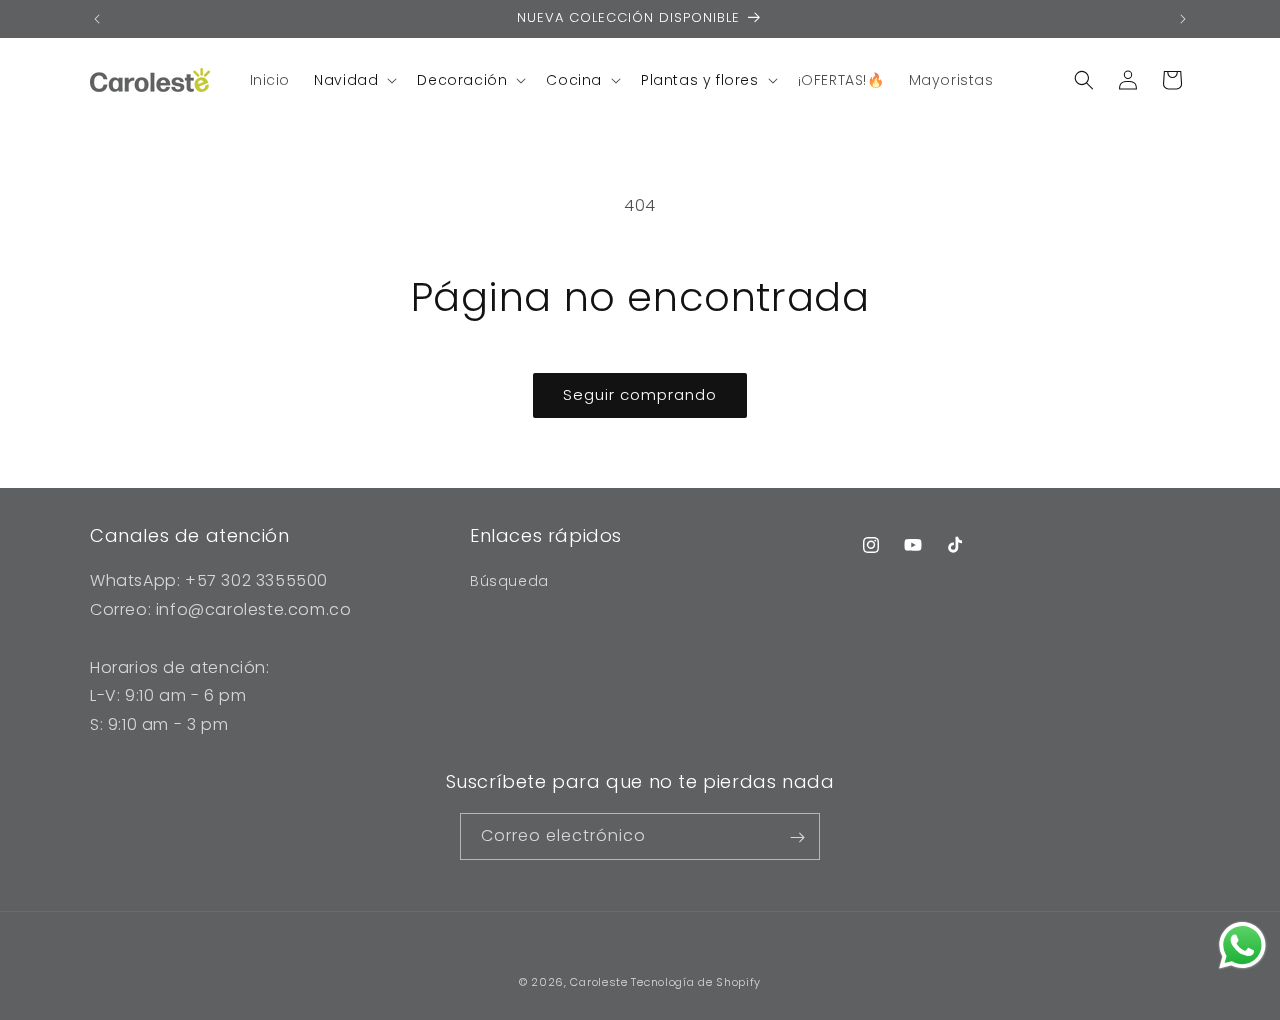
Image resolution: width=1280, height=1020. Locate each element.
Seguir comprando (640, 394)
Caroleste (598, 982)
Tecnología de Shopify (696, 982)
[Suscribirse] (797, 837)
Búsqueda (509, 581)
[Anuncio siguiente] (1183, 19)
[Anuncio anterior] (97, 19)
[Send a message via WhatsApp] (1242, 945)
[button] (353, 80)
